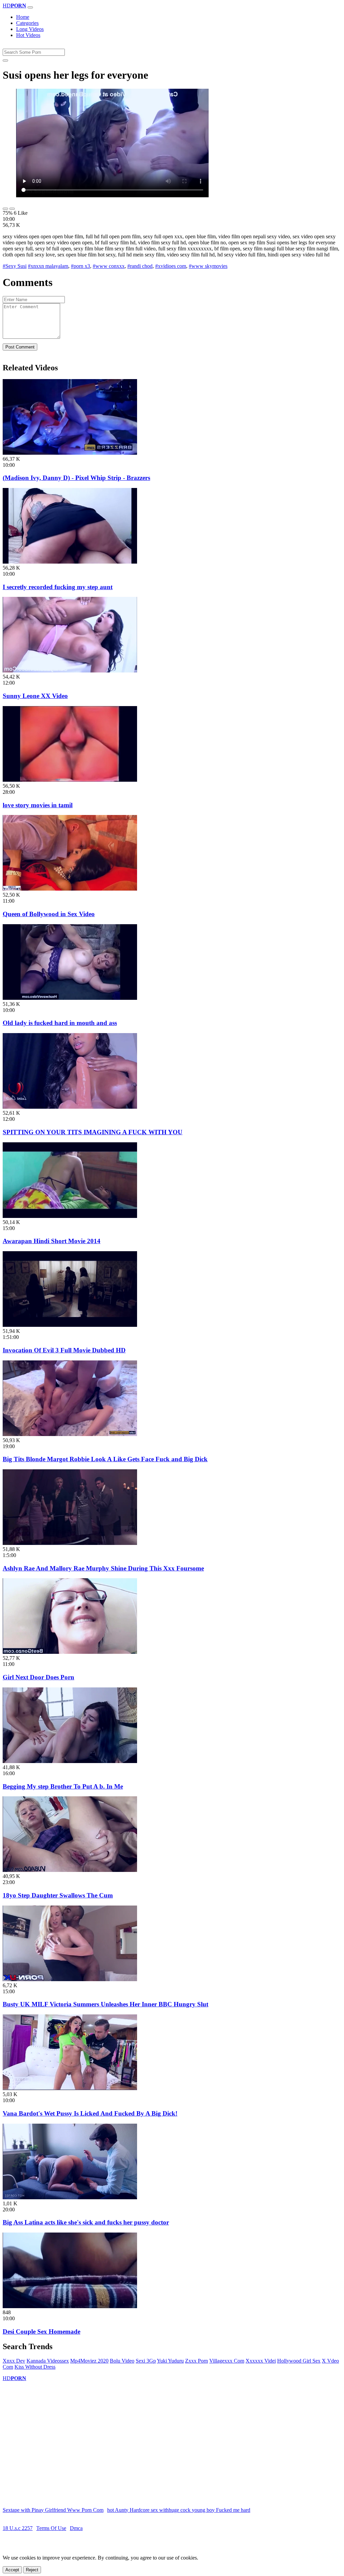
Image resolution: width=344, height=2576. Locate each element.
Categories (27, 23)
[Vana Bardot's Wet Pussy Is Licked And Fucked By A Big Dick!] (70, 2088)
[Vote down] (12, 209)
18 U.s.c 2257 (18, 2528)
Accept (12, 2570)
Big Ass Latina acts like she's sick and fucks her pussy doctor (86, 2222)
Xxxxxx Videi (261, 2361)
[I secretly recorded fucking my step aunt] (70, 562)
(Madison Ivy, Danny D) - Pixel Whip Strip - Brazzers (76, 478)
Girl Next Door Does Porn (38, 1677)
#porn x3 (80, 266)
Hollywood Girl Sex (299, 2361)
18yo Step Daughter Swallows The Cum (58, 1895)
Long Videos (30, 29)
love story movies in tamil (38, 805)
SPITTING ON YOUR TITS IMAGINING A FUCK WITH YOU (93, 1132)
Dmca (76, 2528)
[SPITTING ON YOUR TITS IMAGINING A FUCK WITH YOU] (70, 1107)
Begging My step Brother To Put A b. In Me (63, 1786)
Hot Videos (28, 35)
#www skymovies (208, 266)
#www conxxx (109, 266)
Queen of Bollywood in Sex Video (49, 914)
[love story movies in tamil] (70, 780)
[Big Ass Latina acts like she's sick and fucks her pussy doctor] (70, 2197)
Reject (32, 2570)
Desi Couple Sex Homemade (41, 2332)
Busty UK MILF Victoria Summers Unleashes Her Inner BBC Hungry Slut (105, 2004)
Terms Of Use (51, 2528)
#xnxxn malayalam (48, 266)
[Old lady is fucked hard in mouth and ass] (70, 998)
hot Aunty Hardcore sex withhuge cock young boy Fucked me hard (179, 2510)
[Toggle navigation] (30, 7)
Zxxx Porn (197, 2361)
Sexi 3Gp (146, 2361)
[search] (5, 60)
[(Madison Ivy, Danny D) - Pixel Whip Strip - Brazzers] (70, 453)
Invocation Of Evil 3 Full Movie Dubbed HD (64, 1350)
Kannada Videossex (48, 2361)
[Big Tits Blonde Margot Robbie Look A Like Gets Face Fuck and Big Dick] (70, 1434)
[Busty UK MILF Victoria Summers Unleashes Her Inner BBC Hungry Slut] (70, 1979)
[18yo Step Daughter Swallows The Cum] (70, 1870)
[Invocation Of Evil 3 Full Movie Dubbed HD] (70, 1325)
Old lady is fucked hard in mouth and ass (60, 1023)
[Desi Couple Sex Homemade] (70, 2306)
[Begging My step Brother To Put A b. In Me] (70, 1761)
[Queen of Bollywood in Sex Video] (70, 889)
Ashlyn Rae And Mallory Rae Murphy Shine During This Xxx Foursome (103, 1568)
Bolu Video (122, 2361)
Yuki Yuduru (170, 2361)
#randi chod (140, 266)
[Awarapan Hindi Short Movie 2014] (70, 1216)
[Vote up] (5, 209)
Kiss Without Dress (35, 2367)
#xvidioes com (171, 266)
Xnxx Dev (14, 2361)
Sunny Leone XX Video (35, 696)
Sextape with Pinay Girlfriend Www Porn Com (53, 2510)
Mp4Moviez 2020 (89, 2361)
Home (23, 17)
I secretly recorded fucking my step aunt (58, 587)
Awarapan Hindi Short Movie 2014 (52, 1241)
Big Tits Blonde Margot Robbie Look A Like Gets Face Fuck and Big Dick (105, 1459)
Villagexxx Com (227, 2361)
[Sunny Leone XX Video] (70, 671)
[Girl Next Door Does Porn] (70, 1652)
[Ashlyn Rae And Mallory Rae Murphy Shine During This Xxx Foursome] (70, 1543)
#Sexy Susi (15, 266)
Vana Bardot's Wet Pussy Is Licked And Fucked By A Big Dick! (90, 2113)
